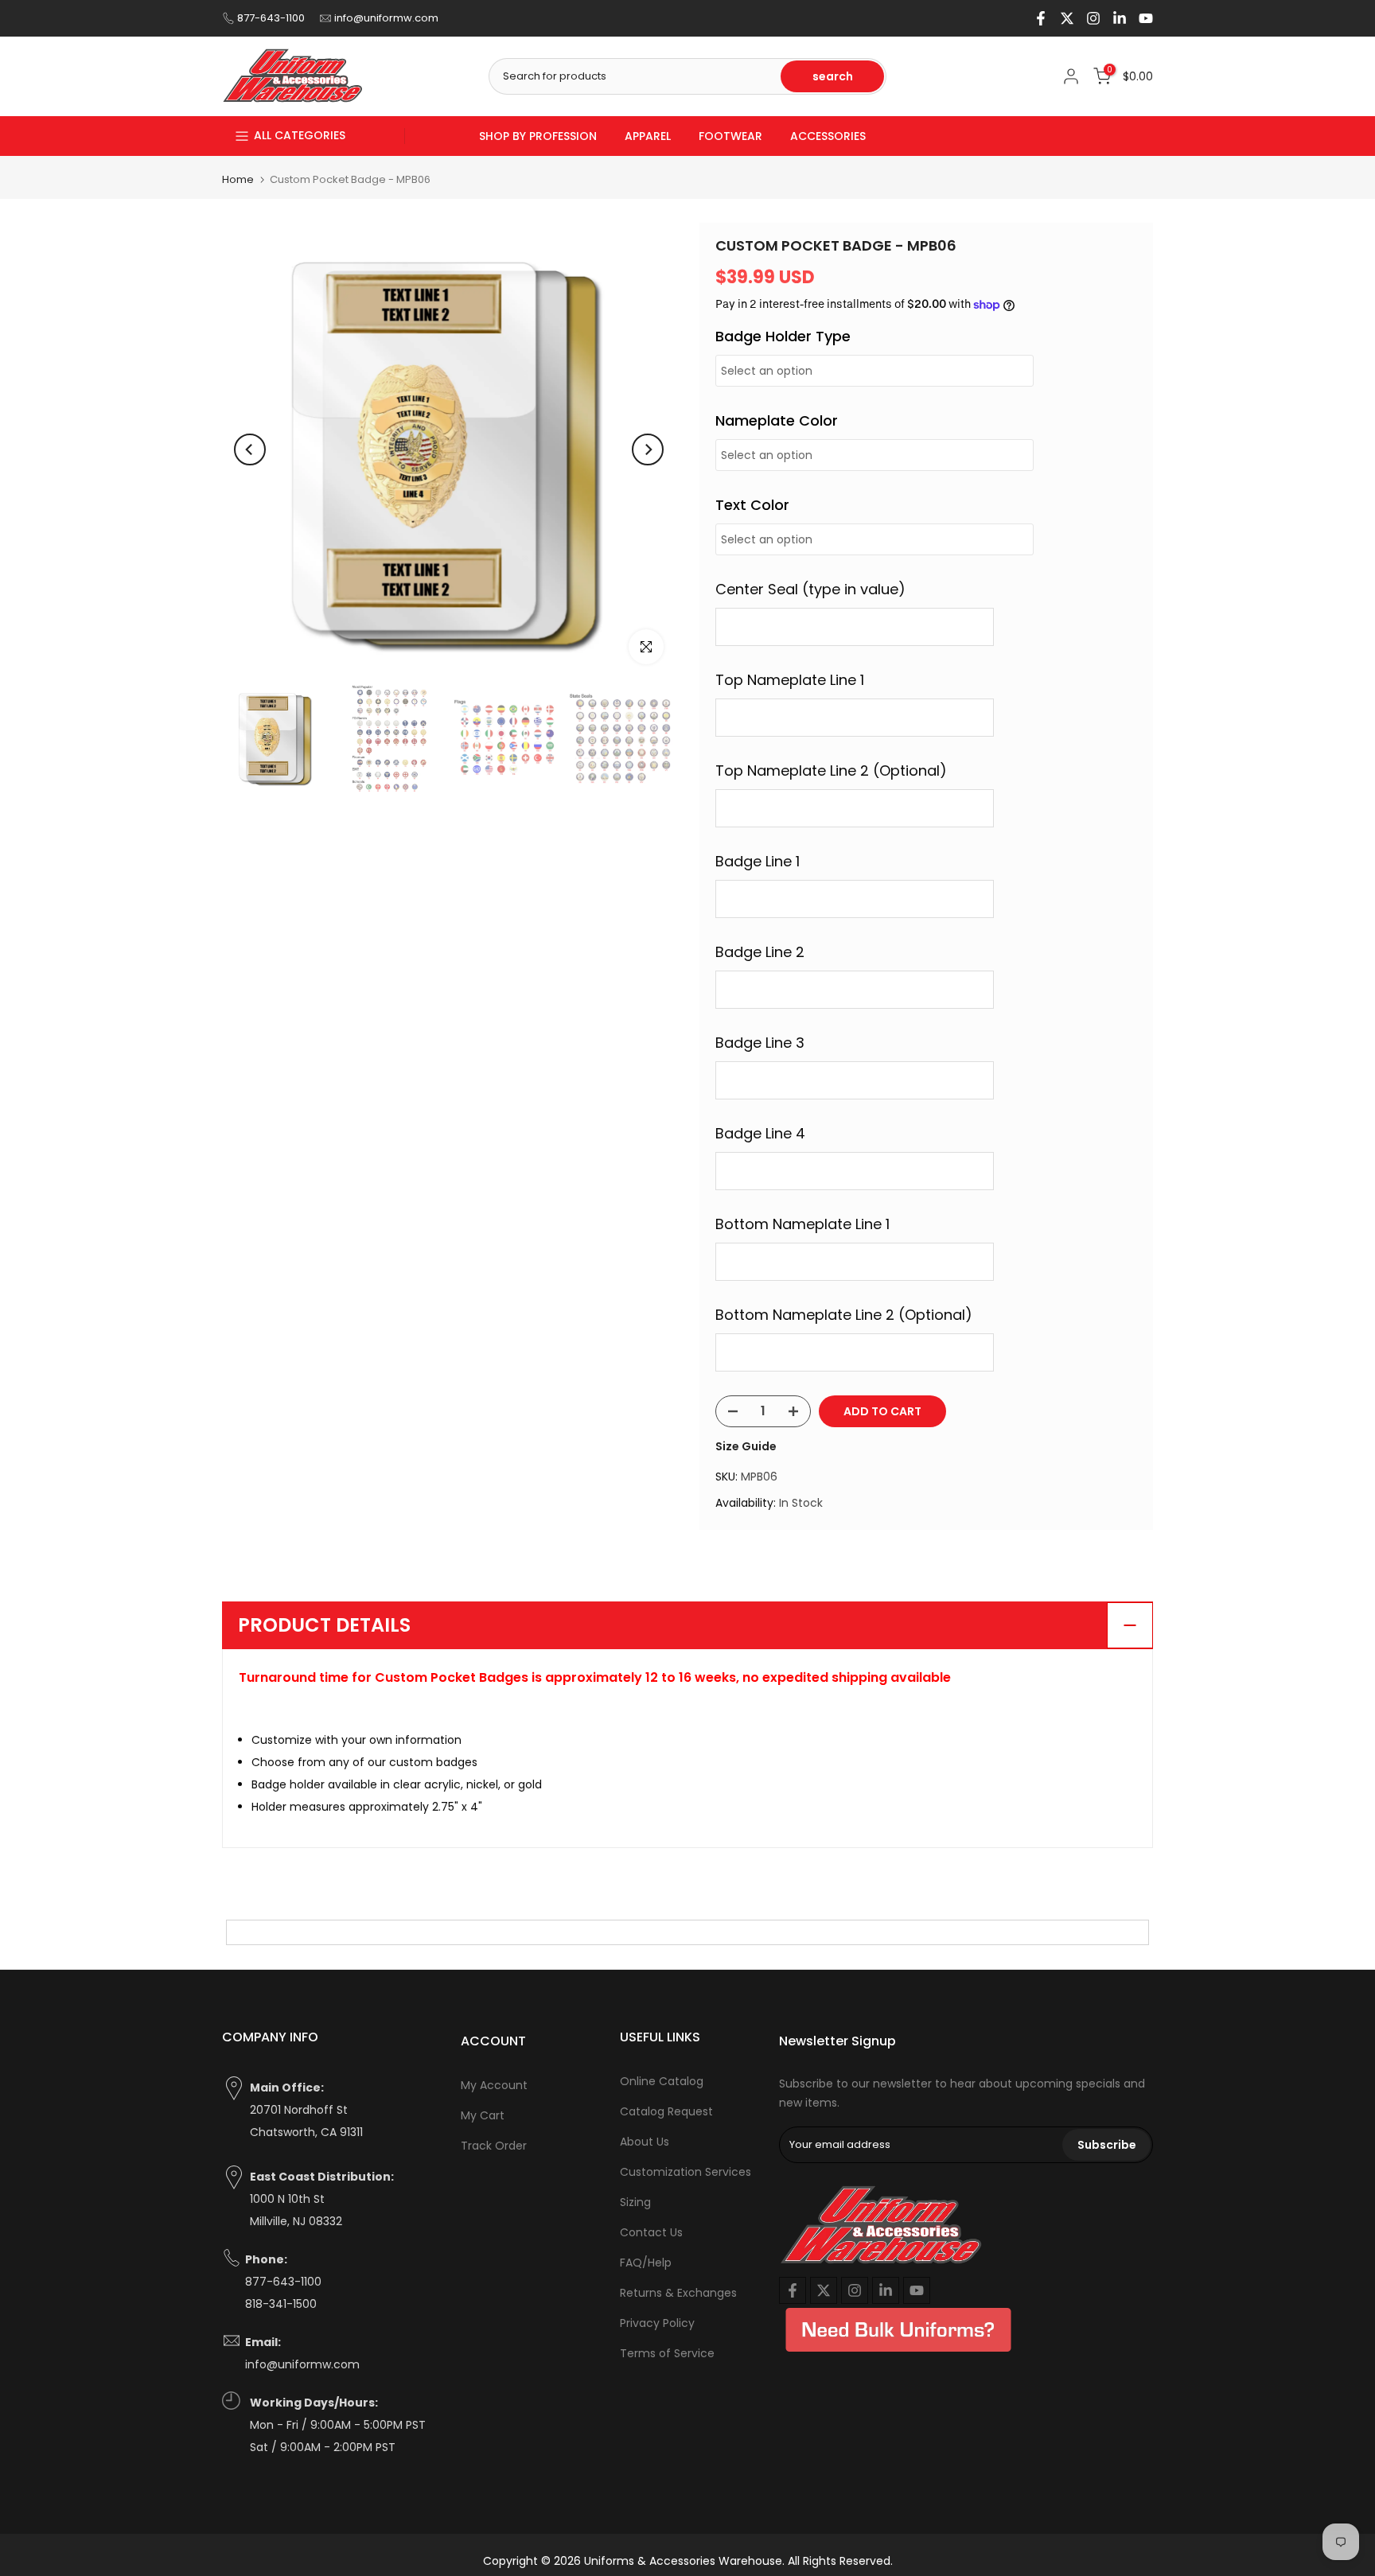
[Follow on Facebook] (1041, 18)
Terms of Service (667, 2353)
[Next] (648, 449)
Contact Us (651, 2232)
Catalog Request (666, 2111)
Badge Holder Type (783, 336)
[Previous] (250, 449)
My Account (494, 2085)
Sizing (635, 2202)
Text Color (752, 505)
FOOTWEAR (730, 136)
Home (238, 179)
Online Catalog (662, 2081)
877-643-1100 (271, 18)
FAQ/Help (646, 2263)
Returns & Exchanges (678, 2293)
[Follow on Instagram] (1093, 18)
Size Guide (746, 1446)
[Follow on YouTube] (1146, 18)
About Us (645, 2142)
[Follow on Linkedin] (1120, 18)
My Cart (483, 2115)
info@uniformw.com (386, 18)
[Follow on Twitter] (1067, 18)
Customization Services (686, 2172)
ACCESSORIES (828, 136)
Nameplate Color (777, 420)
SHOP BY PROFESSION (538, 136)
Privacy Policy (657, 2323)
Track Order (494, 2146)
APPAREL (648, 136)
